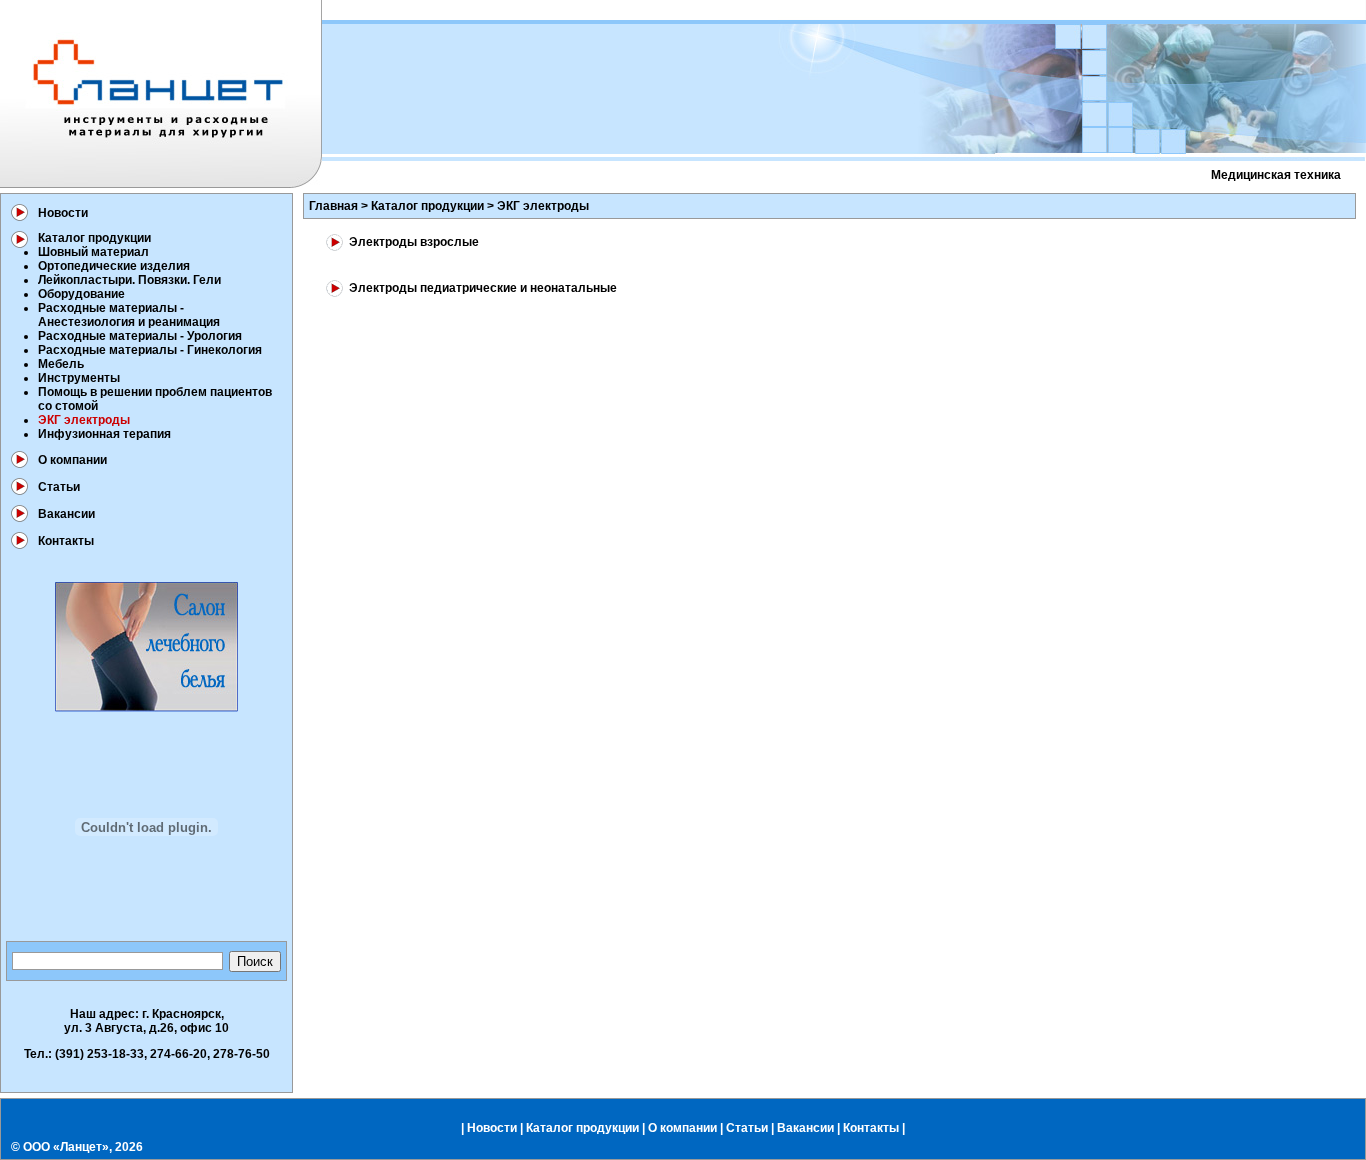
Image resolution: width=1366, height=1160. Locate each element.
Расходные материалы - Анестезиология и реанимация (129, 315)
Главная (333, 206)
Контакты (66, 541)
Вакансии (66, 514)
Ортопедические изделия (114, 266)
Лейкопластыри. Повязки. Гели (129, 280)
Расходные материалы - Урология (140, 336)
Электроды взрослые (414, 242)
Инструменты (79, 378)
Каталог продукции (94, 238)
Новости (63, 213)
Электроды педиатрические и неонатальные (483, 288)
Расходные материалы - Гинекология (150, 350)
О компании (72, 460)
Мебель (61, 364)
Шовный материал (93, 252)
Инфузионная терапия (104, 434)
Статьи (59, 487)
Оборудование (81, 294)
